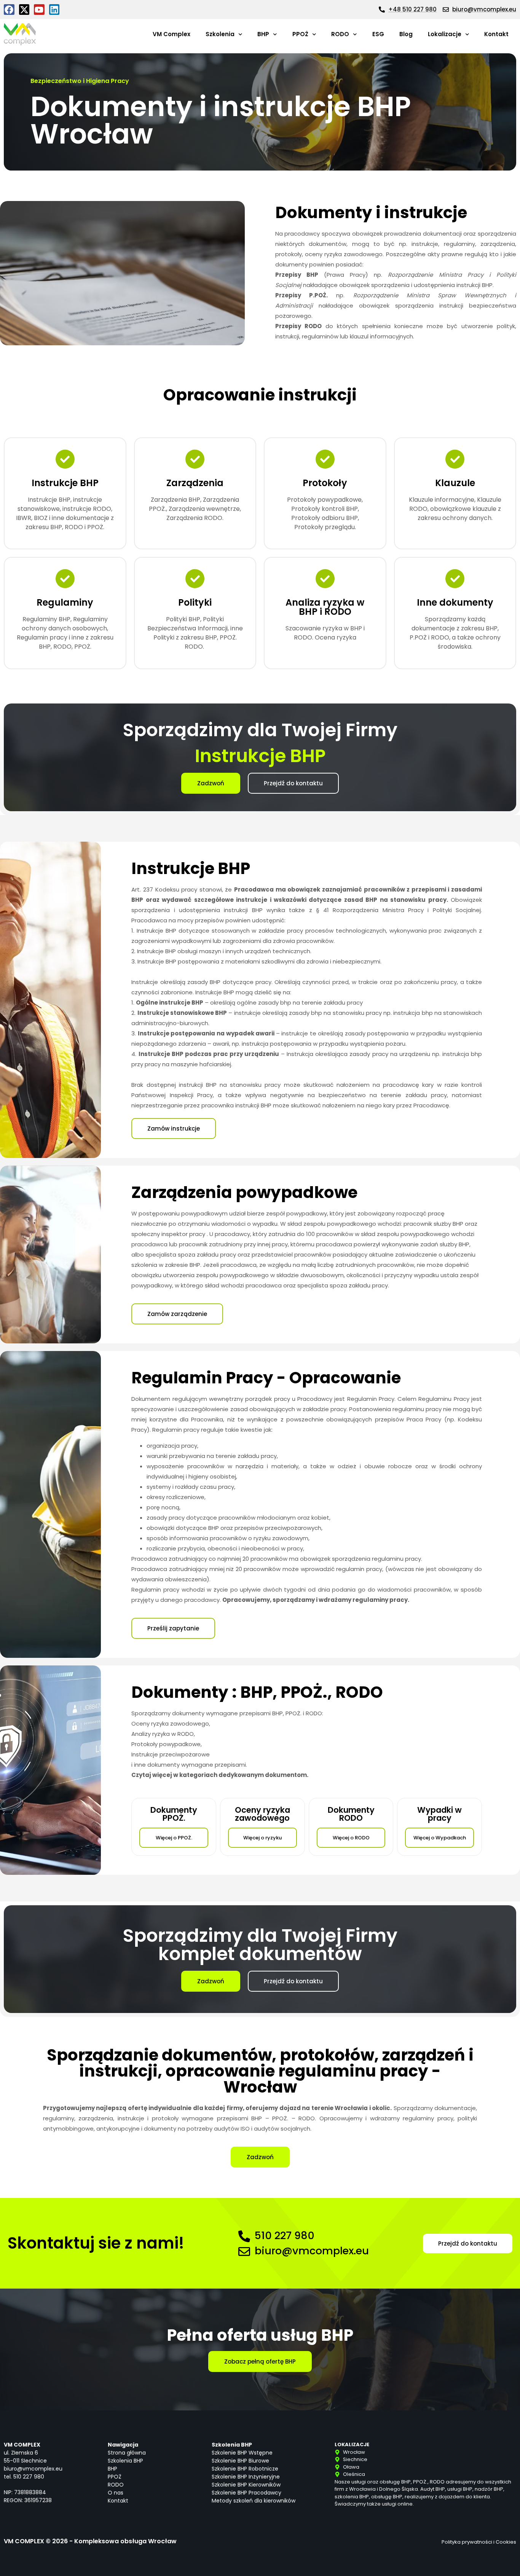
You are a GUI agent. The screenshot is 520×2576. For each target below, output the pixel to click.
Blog (406, 34)
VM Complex (171, 34)
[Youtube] (39, 10)
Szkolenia (220, 34)
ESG (378, 34)
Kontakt (496, 34)
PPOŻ (300, 34)
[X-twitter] (24, 10)
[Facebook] (9, 10)
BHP (263, 34)
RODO (340, 34)
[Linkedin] (54, 10)
